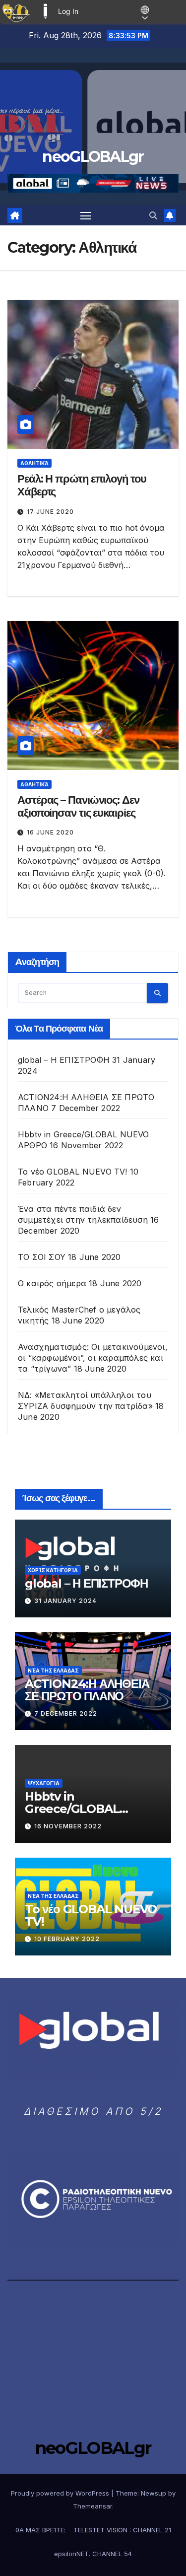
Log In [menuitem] (68, 11)
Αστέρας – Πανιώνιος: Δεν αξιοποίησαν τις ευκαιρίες (78, 806)
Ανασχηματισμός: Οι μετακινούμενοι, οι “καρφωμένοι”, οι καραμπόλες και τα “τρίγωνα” (93, 1358)
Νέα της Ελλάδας (53, 1671)
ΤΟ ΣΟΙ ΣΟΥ (42, 1257)
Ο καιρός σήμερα (52, 1283)
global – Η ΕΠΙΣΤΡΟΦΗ (64, 1060)
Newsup (154, 2493)
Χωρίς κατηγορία (53, 1570)
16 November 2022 (68, 1826)
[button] (153, 215)
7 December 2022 (66, 1713)
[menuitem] (16, 11)
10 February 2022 (67, 1939)
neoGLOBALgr (93, 157)
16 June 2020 (50, 832)
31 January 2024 (65, 1601)
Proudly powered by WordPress (61, 2493)
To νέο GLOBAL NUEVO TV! (73, 1172)
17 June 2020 (50, 512)
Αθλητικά (34, 463)
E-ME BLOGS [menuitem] (45, 11)
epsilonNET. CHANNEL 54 (93, 2554)
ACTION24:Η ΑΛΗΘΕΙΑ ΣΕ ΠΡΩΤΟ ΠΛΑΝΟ (87, 1690)
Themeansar (93, 2506)
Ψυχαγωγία (44, 1783)
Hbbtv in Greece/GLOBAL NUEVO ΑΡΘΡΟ (72, 1809)
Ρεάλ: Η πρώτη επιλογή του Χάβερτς (82, 485)
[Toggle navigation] (86, 215)
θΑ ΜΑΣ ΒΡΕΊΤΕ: (40, 2530)
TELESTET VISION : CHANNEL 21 (122, 2530)
